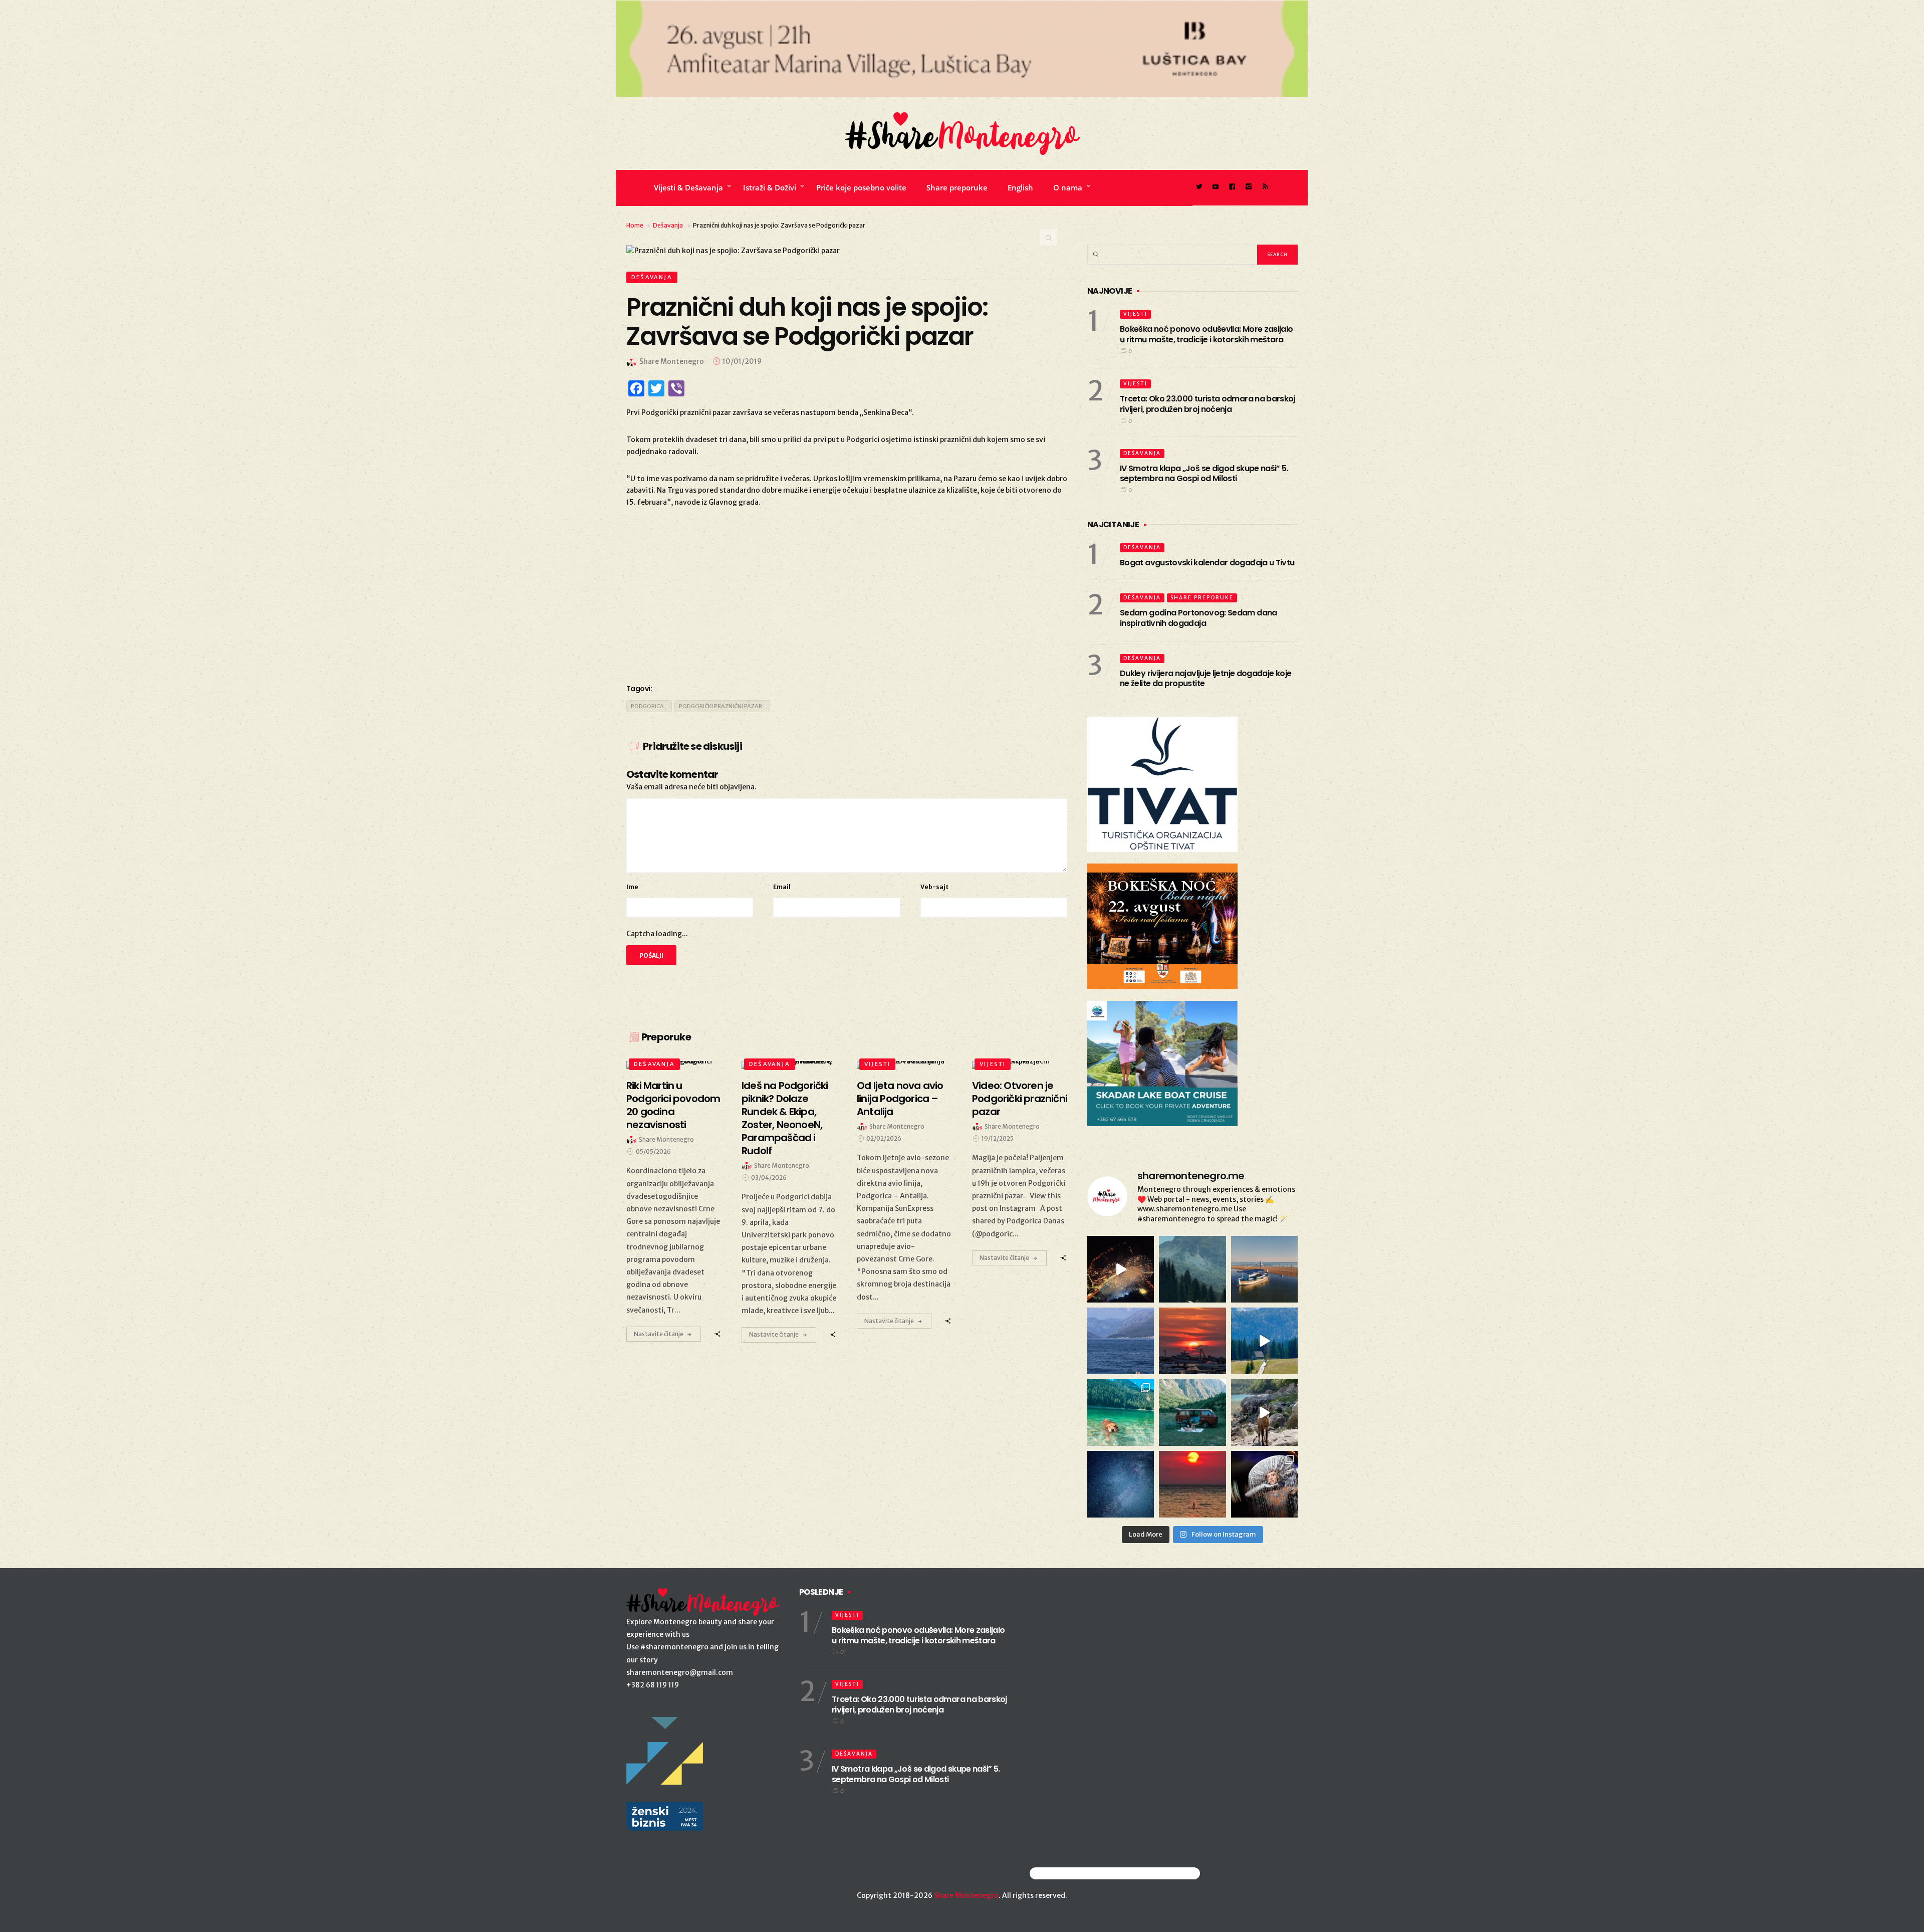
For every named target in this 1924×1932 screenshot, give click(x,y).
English (1020, 187)
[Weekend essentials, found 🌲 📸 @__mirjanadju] (1192, 1269)
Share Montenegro (966, 1895)
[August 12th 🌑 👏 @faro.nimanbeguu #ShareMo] (1192, 1484)
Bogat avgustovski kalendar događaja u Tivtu (1207, 563)
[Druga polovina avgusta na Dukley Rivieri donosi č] (1264, 1484)
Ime (632, 887)
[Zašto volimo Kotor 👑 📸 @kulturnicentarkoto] (1121, 1269)
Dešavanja (668, 225)
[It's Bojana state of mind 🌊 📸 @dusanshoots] (1264, 1269)
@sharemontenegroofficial (1073, 1873)
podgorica (647, 706)
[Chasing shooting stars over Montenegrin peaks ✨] (1121, 1484)
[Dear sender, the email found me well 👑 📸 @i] (1121, 1341)
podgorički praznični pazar (720, 706)
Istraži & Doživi (770, 187)
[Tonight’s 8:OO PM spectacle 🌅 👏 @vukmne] (1192, 1341)
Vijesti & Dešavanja (688, 187)
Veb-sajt (934, 887)
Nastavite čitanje (659, 1334)
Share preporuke (957, 187)
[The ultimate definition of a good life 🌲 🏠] (1264, 1341)
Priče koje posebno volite (861, 187)
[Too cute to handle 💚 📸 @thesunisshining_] (1264, 1413)
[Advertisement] (847, 594)
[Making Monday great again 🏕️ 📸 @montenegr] (1192, 1413)
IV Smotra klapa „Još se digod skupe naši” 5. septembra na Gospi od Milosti (1204, 474)
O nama (1068, 187)
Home (635, 225)
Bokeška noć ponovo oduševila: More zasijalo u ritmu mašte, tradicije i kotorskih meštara (1206, 334)
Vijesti (877, 1064)
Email (782, 887)
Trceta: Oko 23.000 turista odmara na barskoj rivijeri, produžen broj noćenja (1208, 404)
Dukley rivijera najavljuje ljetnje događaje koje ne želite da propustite (1206, 679)
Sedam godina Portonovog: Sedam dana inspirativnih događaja (1198, 618)
